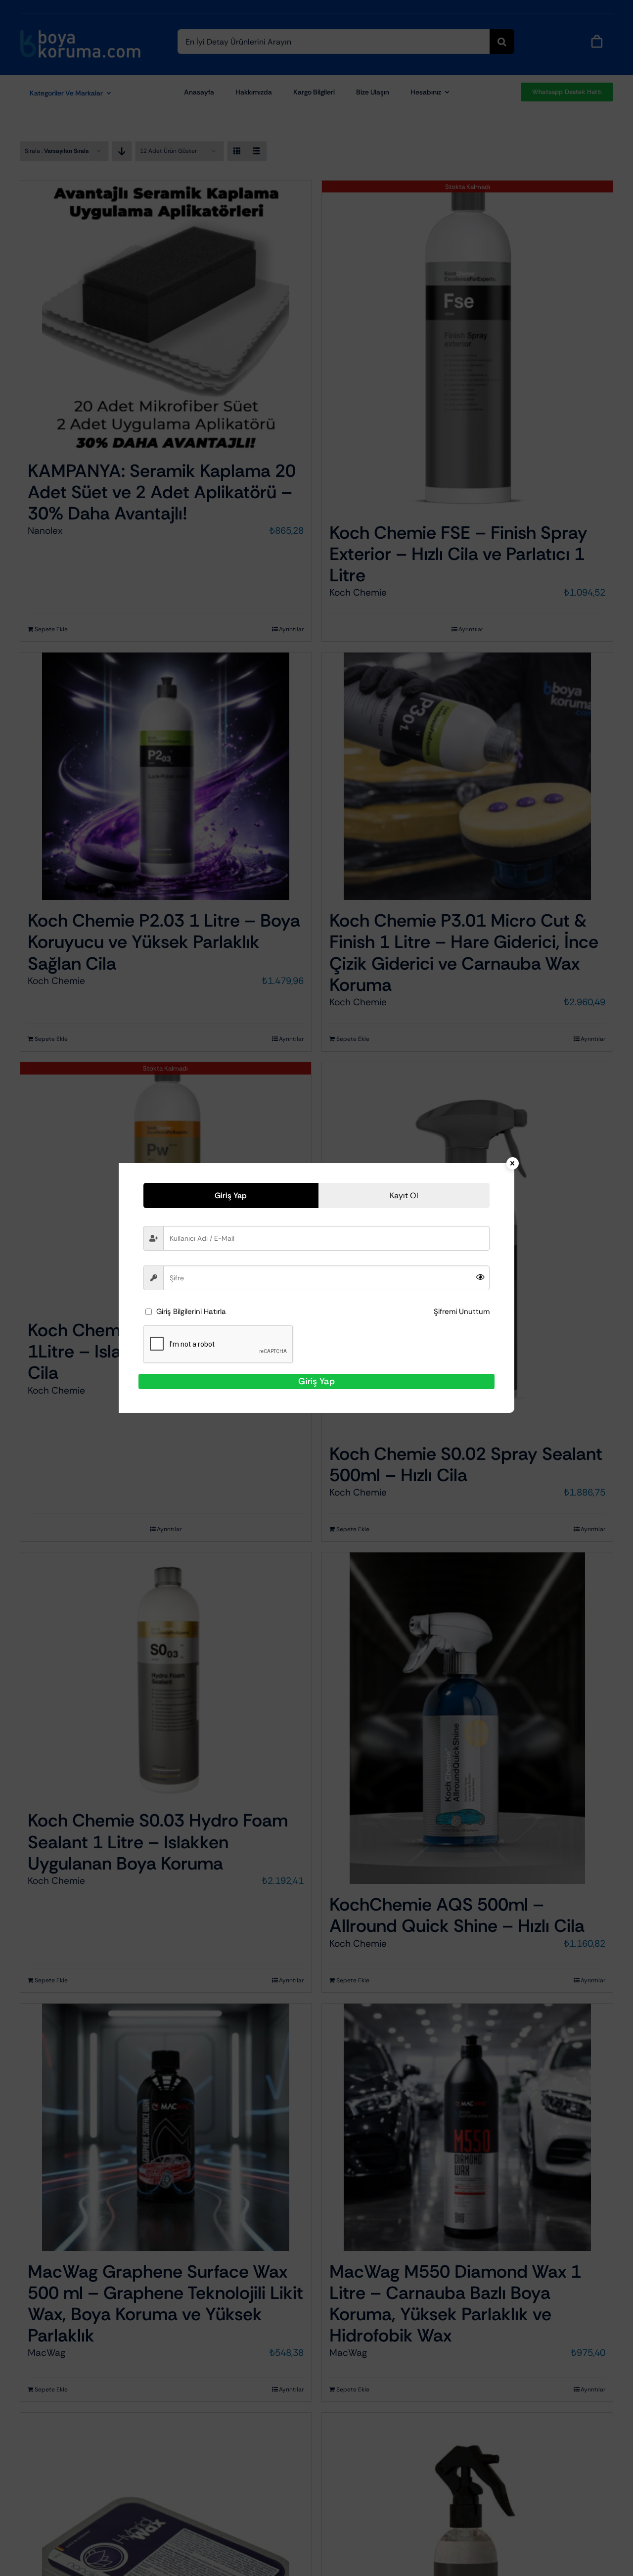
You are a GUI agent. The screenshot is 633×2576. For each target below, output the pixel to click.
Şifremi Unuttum (462, 1311)
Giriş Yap (316, 1381)
